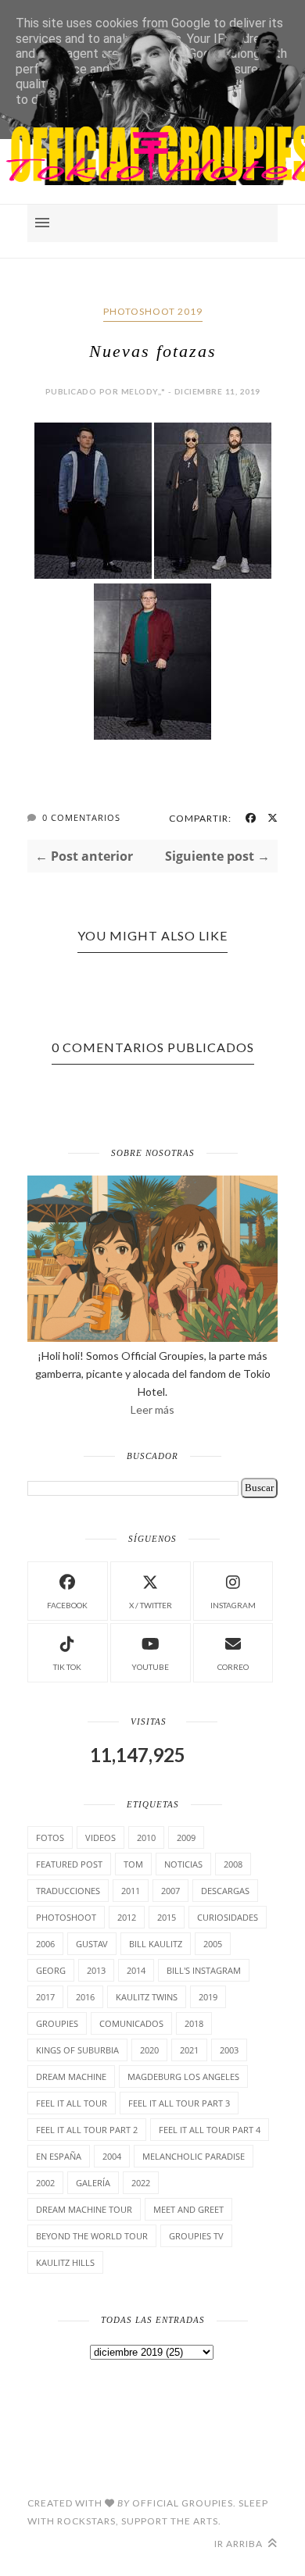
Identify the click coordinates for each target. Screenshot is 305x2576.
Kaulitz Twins (147, 1997)
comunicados (131, 2023)
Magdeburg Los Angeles (183, 2076)
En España (59, 2156)
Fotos (50, 1837)
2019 (208, 1997)
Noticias (183, 1864)
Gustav (92, 1944)
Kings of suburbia (77, 2050)
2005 (213, 1944)
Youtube (150, 1667)
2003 (229, 2050)
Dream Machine (71, 2076)
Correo (233, 1667)
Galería (93, 2183)
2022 (141, 2183)
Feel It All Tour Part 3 (179, 2103)
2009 (186, 1837)
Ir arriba (240, 2544)
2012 (127, 1917)
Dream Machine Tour (84, 2209)
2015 (167, 1917)
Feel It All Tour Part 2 (87, 2130)
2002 (45, 2183)
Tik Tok (67, 1667)
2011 (131, 1891)
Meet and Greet (188, 2209)
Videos (100, 1837)
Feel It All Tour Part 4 (210, 2130)
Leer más (152, 1409)
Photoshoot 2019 (153, 311)
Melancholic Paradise (194, 2156)
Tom (133, 1864)
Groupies (57, 2023)
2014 (136, 1970)
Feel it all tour (72, 2103)
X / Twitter (151, 1605)
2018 (194, 2023)
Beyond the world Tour (92, 2236)
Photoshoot (66, 1917)
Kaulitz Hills (65, 2262)
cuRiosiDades (228, 1917)
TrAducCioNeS (68, 1891)
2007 (170, 1891)
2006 (45, 1944)
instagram (233, 1605)
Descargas (225, 1891)
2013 (96, 1970)
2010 (146, 1837)
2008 (233, 1864)
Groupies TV (196, 2236)
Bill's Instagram (204, 1970)
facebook (67, 1605)
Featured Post (69, 1864)
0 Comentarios (81, 817)
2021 (189, 2050)
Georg (51, 1970)
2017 (45, 1997)
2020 (149, 2050)
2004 (112, 2156)
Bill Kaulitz (156, 1944)
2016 (85, 1997)
